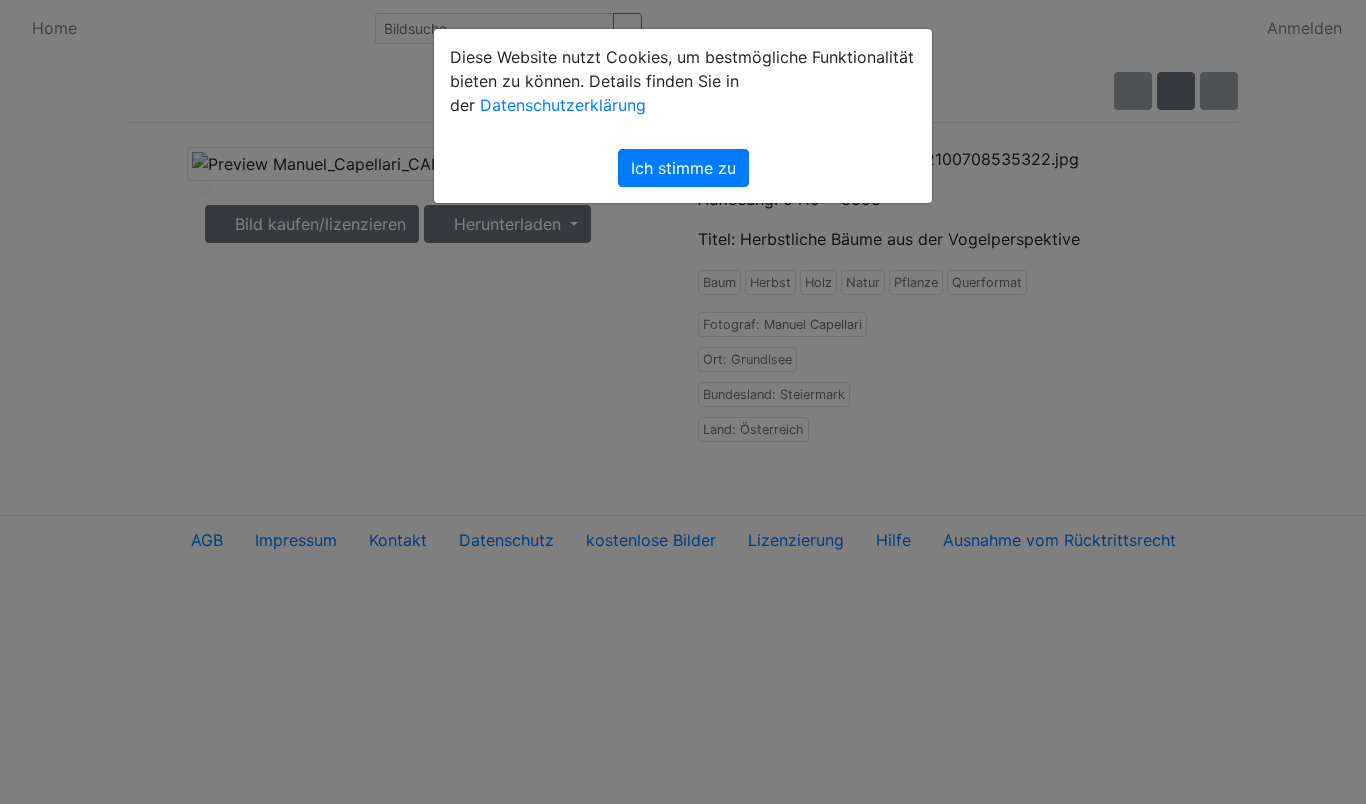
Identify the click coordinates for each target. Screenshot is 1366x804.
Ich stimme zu (683, 168)
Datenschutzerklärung (563, 105)
